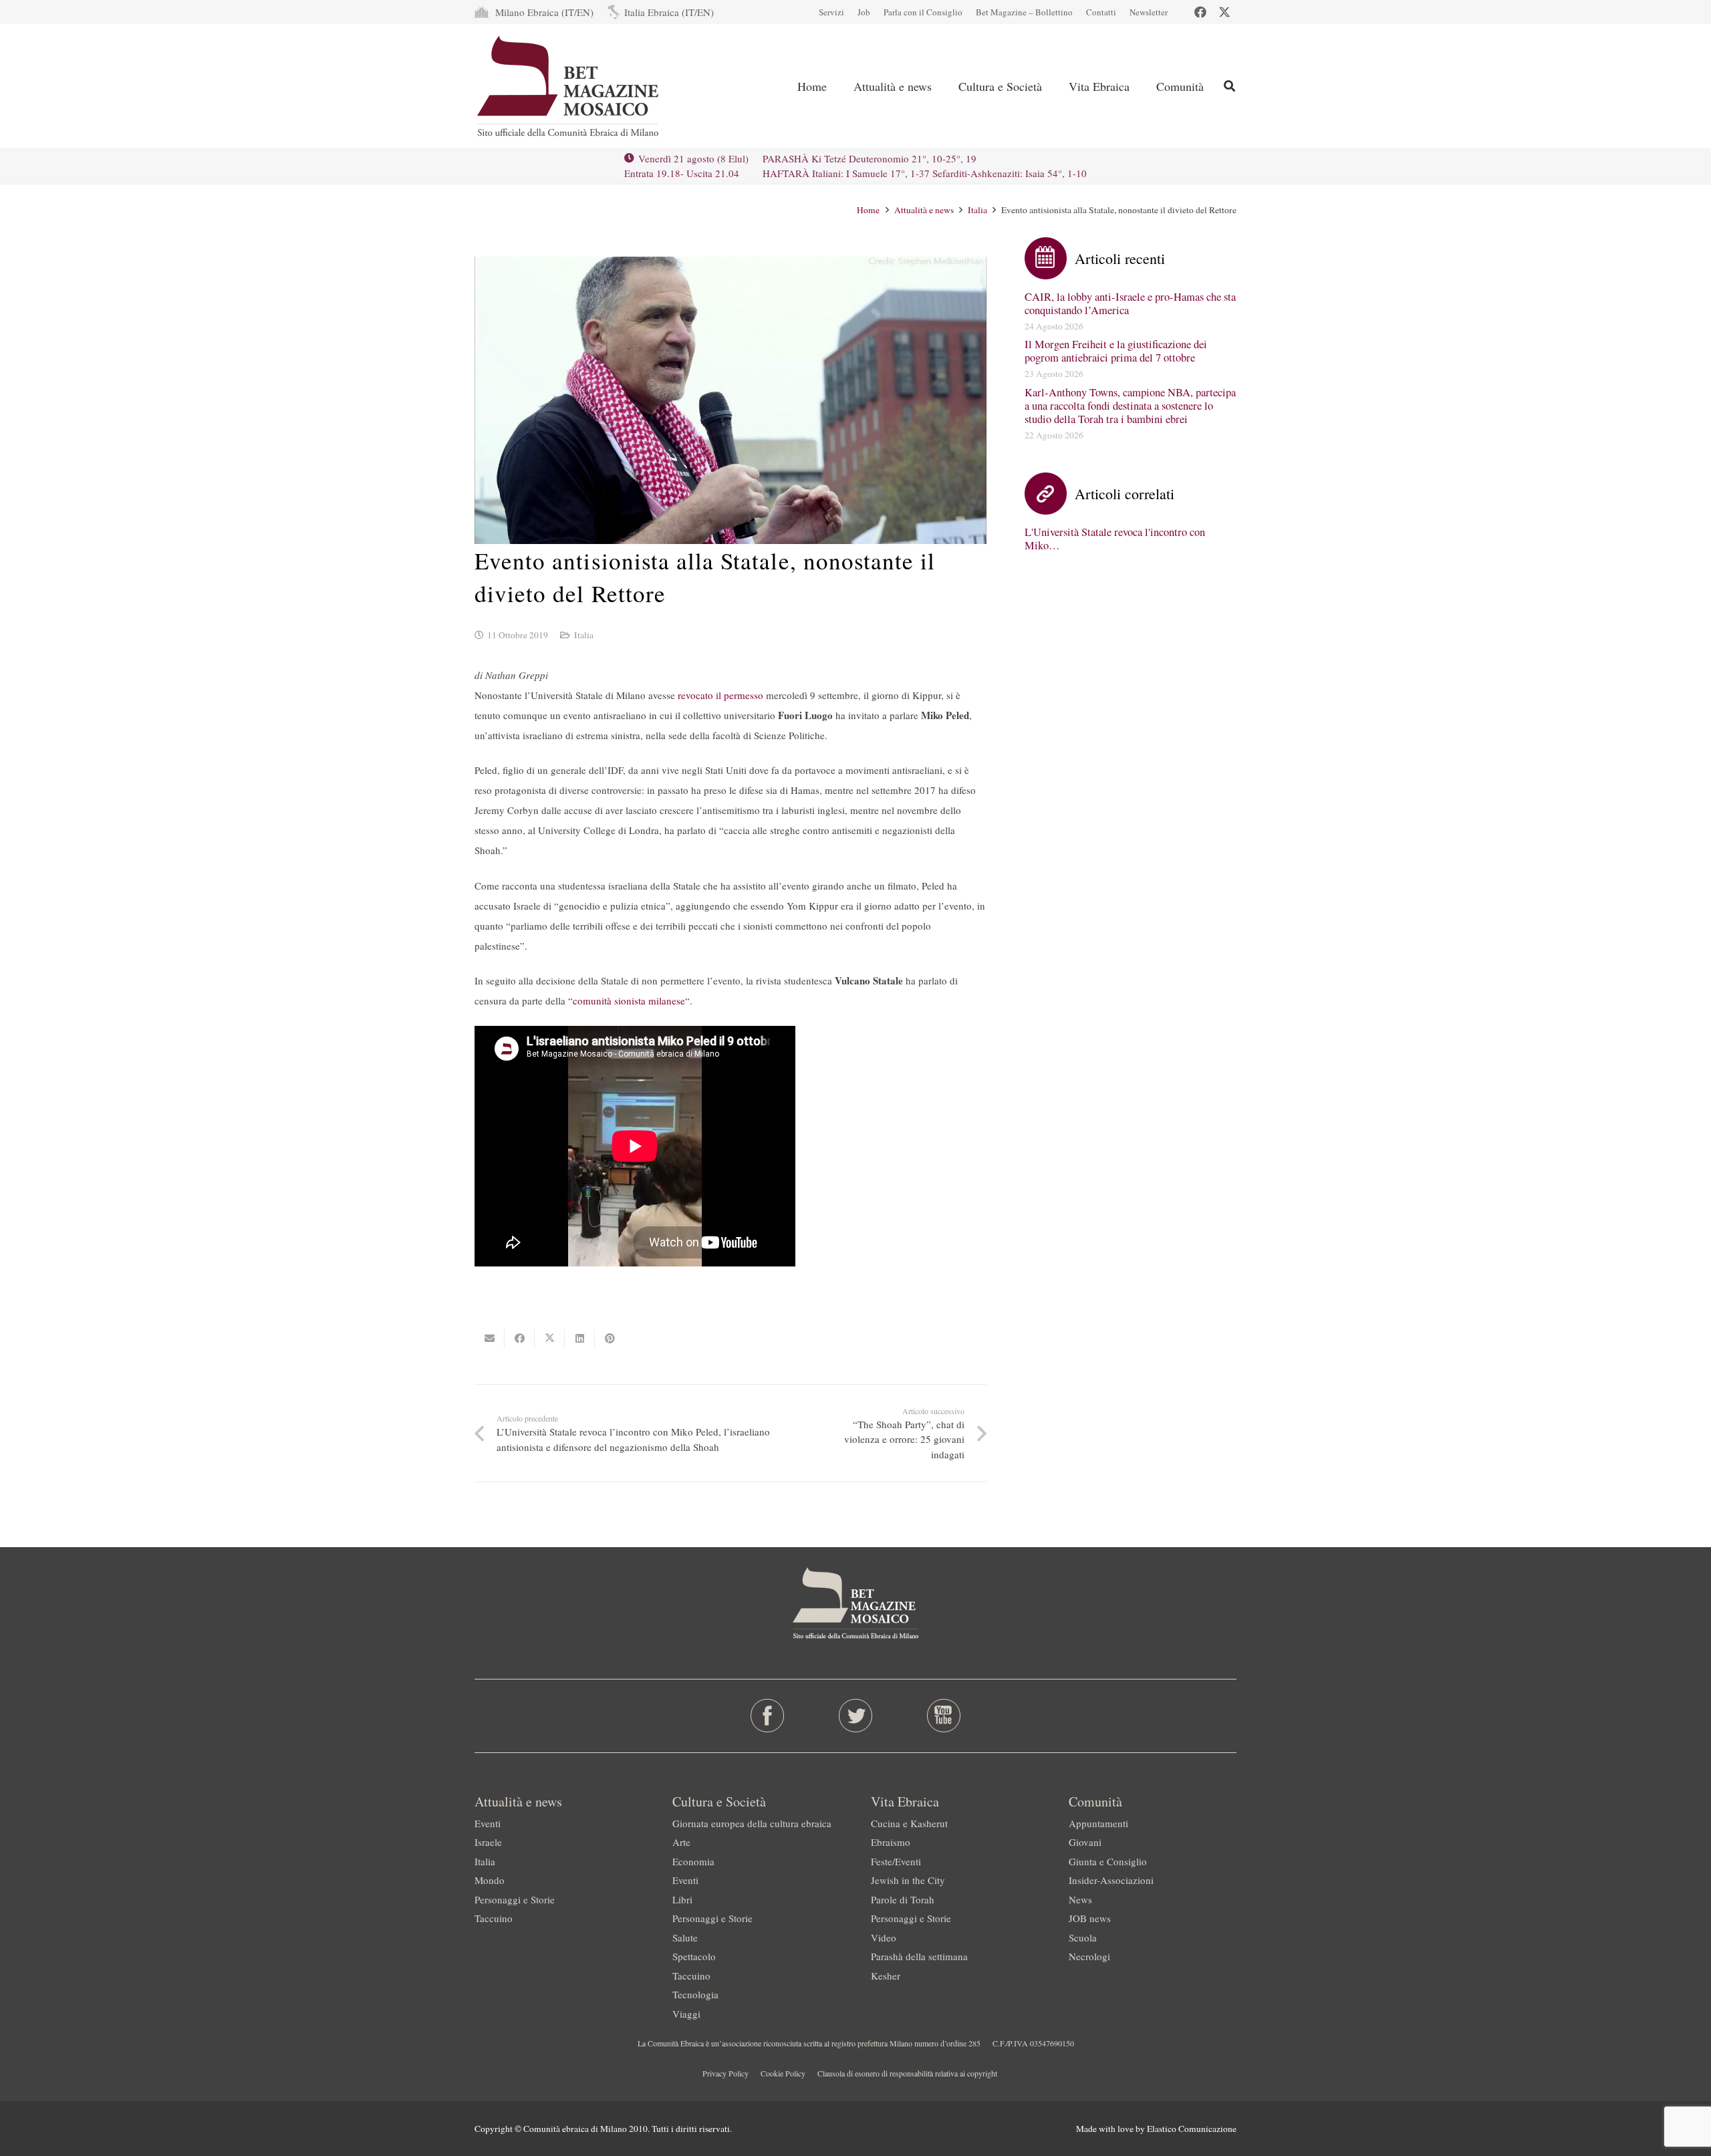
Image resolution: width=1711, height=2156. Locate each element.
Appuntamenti (1098, 1823)
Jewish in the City (908, 1880)
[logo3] (569, 86)
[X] (1224, 12)
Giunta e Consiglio (1108, 1861)
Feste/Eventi (896, 1861)
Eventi (488, 1823)
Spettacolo (694, 1956)
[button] (1229, 86)
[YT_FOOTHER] (943, 1716)
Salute (685, 1937)
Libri (682, 1899)
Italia (584, 635)
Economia (693, 1861)
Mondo (490, 1880)
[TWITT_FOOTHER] (856, 1716)
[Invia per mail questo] (490, 1339)
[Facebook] (1200, 12)
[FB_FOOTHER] (768, 1716)
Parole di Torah (903, 1899)
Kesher (886, 1976)
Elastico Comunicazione (1192, 2129)
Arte (681, 1842)
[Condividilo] (520, 1339)
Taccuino (494, 1918)
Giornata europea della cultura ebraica (752, 1823)
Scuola (1083, 1937)
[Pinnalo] (610, 1339)
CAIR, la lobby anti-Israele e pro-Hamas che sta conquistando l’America (1130, 303)
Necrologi (1089, 1956)
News (1080, 1899)
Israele (488, 1842)
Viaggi (686, 2014)
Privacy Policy (726, 2073)
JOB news (1090, 1918)
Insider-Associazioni (1111, 1880)
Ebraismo (891, 1842)
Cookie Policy (783, 2073)
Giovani (1085, 1842)
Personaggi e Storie (515, 1899)
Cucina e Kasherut (909, 1823)
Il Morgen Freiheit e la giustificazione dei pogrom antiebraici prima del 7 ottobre (1116, 351)
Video (884, 1937)
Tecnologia (695, 1994)
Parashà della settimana (919, 1956)
